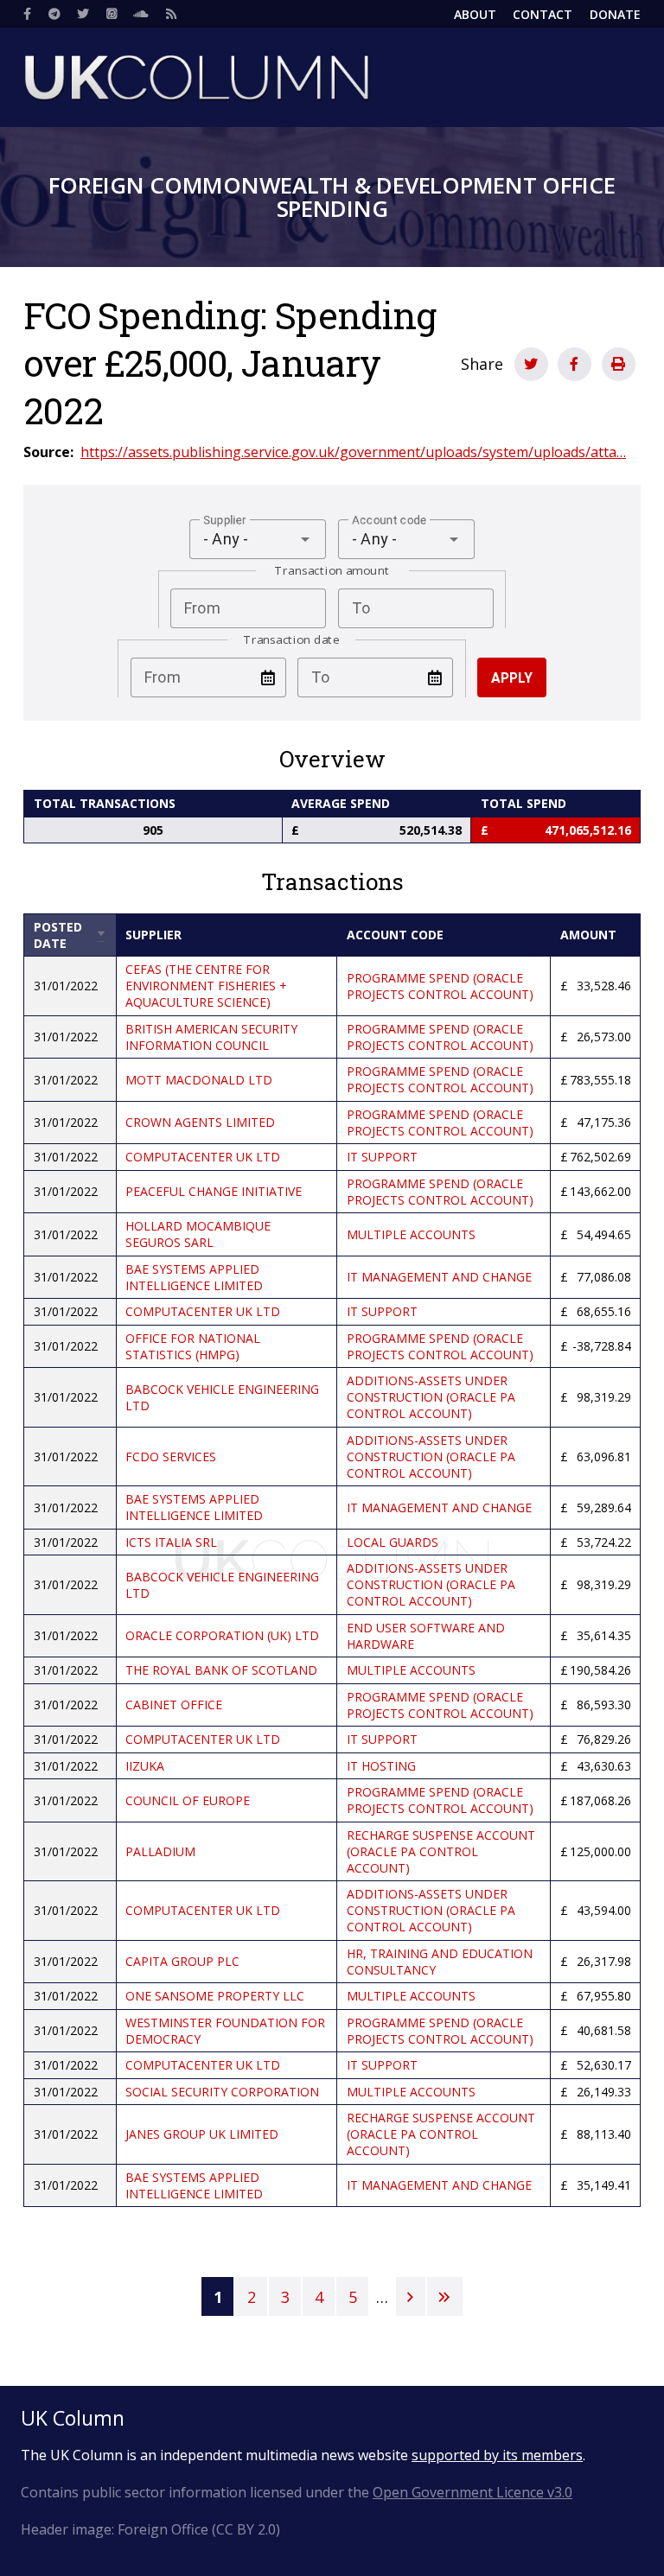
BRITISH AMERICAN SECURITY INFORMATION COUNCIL (211, 1037)
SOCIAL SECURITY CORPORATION (222, 2092)
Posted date (70, 935)
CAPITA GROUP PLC (182, 1961)
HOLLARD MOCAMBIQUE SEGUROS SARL (198, 1234)
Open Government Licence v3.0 (472, 2492)
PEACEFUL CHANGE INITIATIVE (214, 1191)
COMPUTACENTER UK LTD (203, 1157)
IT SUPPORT (382, 1157)
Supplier (153, 935)
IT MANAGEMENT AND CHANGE (439, 1277)
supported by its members (497, 2455)
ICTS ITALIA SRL (171, 1542)
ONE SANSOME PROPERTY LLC (215, 1996)
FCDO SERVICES (171, 1457)
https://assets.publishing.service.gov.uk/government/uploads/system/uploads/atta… (353, 452)
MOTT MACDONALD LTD (199, 1080)
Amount (588, 935)
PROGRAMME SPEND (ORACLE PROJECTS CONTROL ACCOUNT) (440, 986)
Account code (395, 935)
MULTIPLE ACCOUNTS (411, 1234)
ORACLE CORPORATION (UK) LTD (222, 1635)
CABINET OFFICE (174, 1705)
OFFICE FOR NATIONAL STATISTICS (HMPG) (193, 1346)
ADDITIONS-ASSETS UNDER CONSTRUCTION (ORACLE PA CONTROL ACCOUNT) (431, 1397)
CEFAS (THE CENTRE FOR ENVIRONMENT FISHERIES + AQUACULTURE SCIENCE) (206, 986)
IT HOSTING (381, 1766)
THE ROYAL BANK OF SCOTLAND (221, 1670)
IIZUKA (145, 1766)
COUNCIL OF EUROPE (188, 1800)
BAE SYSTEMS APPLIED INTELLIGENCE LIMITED (194, 1277)
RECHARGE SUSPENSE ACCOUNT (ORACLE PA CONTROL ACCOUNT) (441, 1851)
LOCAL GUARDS (393, 1542)
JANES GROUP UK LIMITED (202, 2134)
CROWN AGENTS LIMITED (200, 1122)
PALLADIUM (160, 1851)
